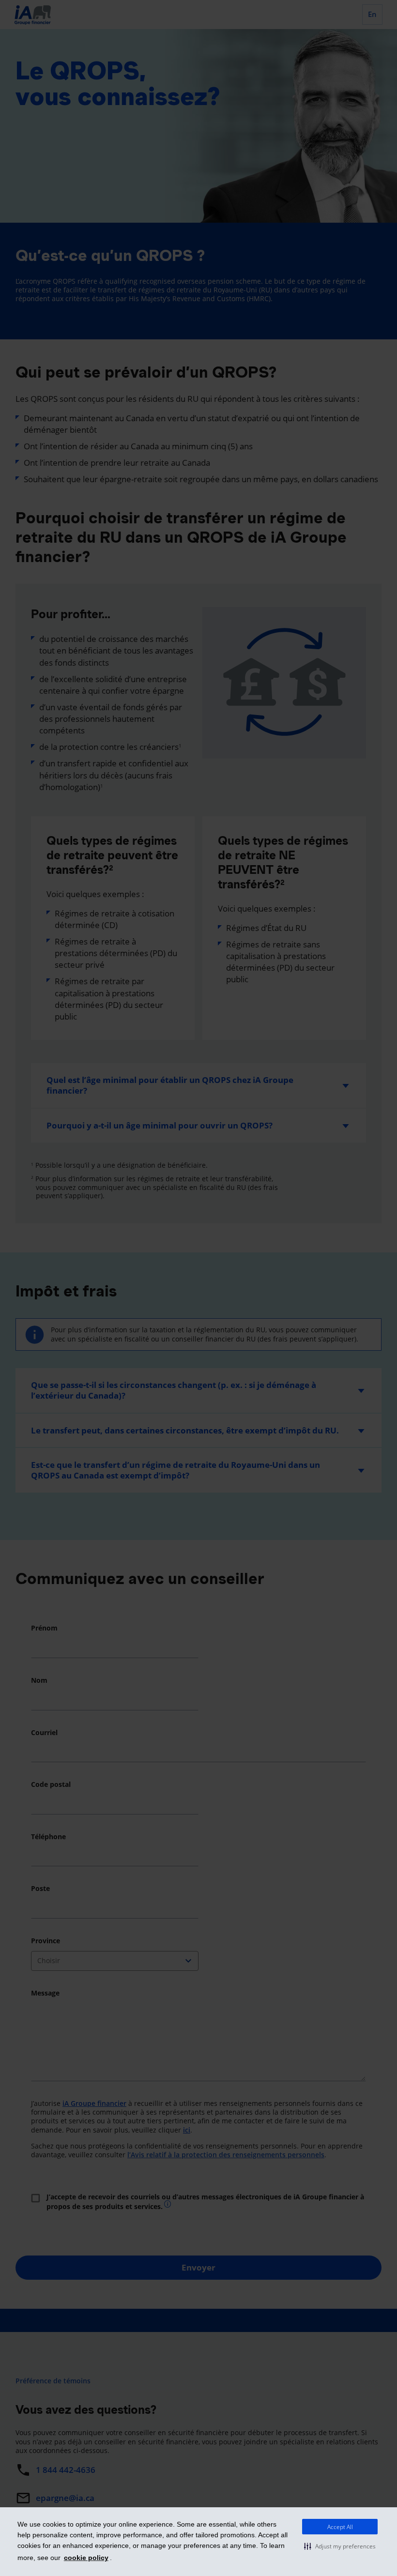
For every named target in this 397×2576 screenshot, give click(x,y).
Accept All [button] (340, 2527)
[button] (340, 2546)
